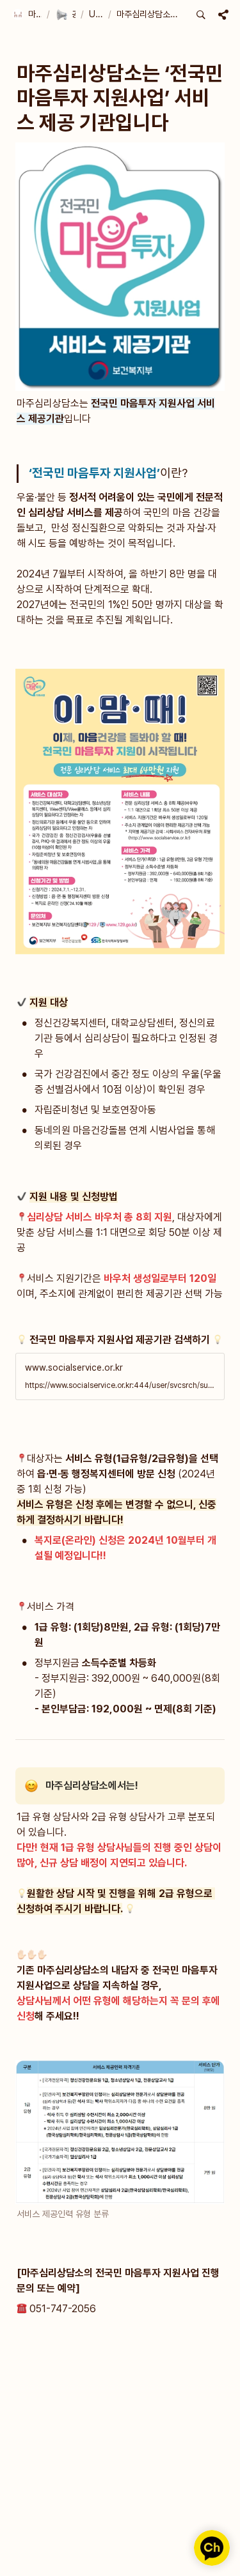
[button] (27, 15)
